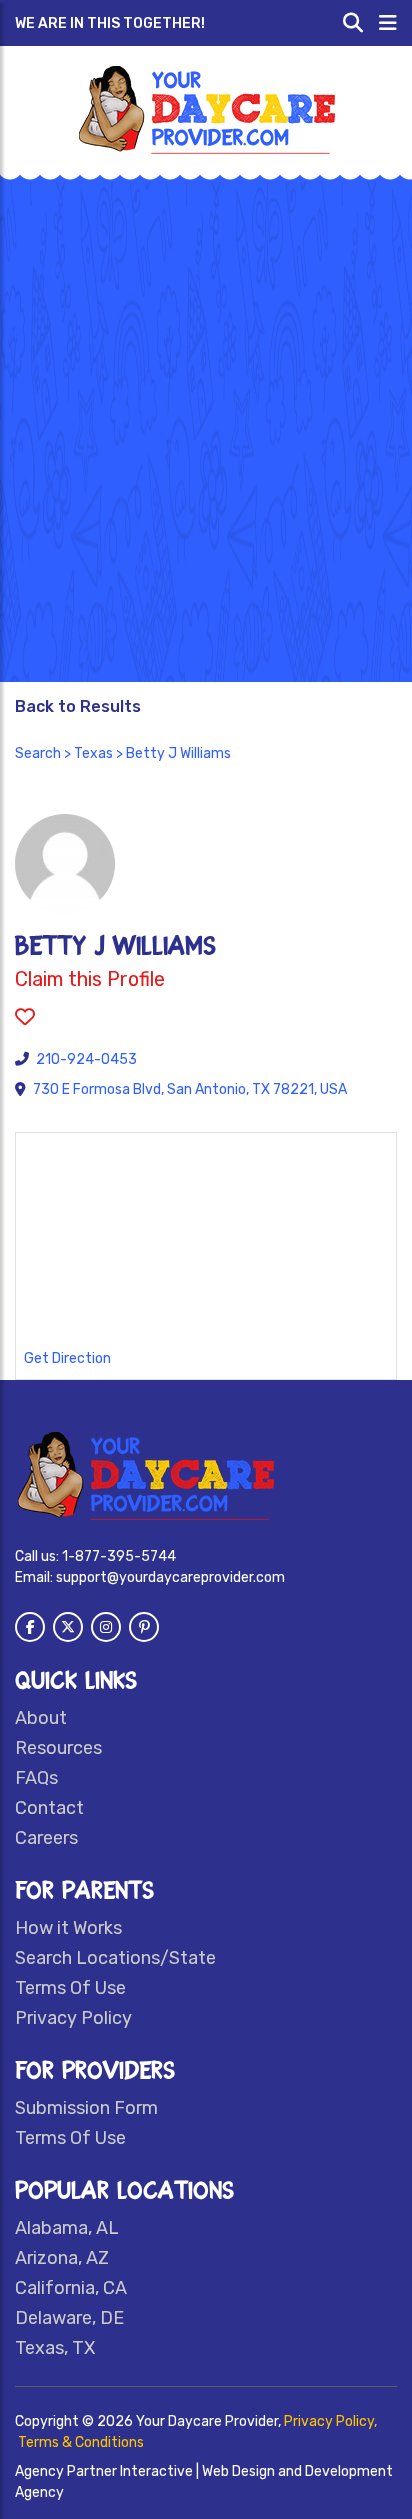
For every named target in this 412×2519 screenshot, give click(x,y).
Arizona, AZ (62, 2258)
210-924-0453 (86, 1059)
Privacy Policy (73, 2018)
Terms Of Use (70, 1988)
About (41, 1718)
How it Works (68, 1928)
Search (38, 753)
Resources (58, 1748)
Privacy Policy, (330, 2421)
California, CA (71, 2288)
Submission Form (86, 2108)
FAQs (36, 1778)
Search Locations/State (115, 1958)
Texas (93, 753)
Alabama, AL (67, 2228)
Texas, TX (55, 2348)
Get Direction (67, 1358)
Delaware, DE (69, 2318)
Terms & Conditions (81, 2442)
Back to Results (78, 706)
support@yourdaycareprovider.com (170, 1577)
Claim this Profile (90, 979)
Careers (46, 1838)
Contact (49, 1808)
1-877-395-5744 (119, 1556)
